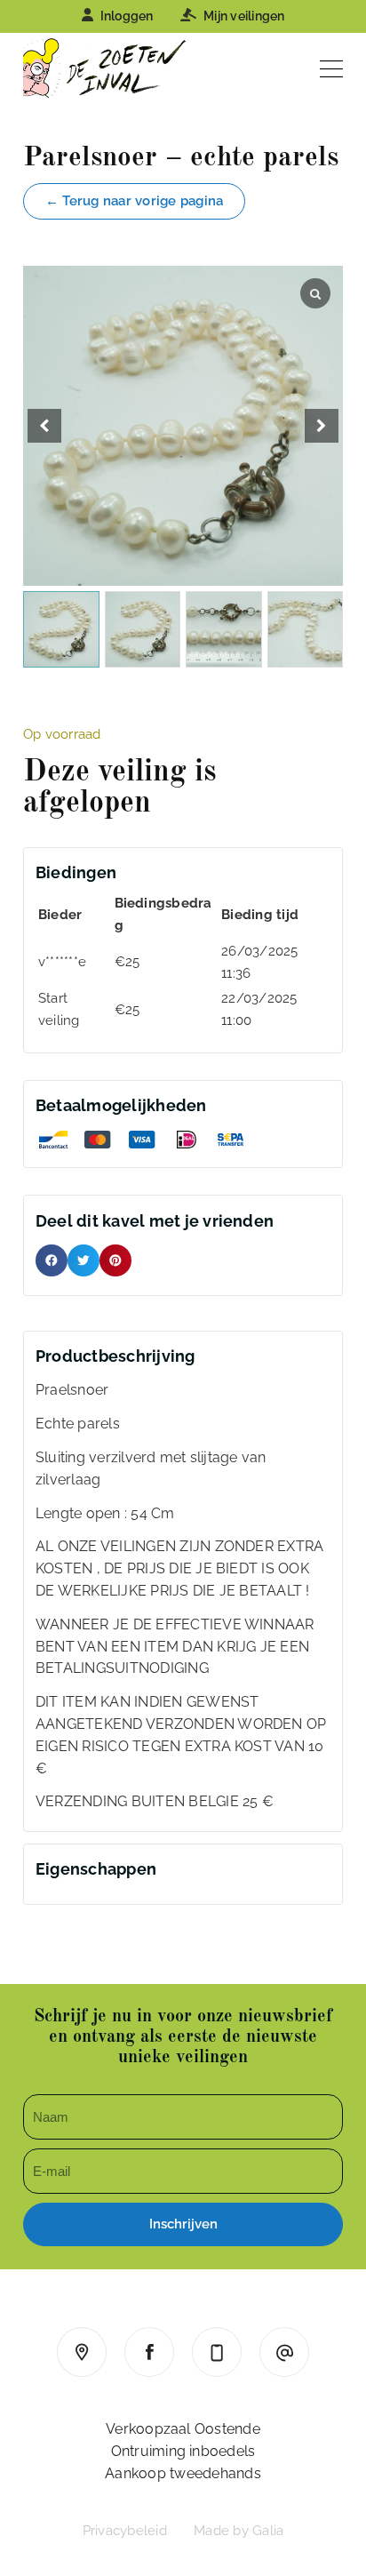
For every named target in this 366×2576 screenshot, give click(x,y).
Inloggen (127, 16)
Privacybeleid (125, 2531)
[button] (322, 426)
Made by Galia (239, 2531)
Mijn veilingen (244, 16)
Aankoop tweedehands (183, 2473)
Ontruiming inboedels (183, 2451)
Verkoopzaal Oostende (183, 2429)
